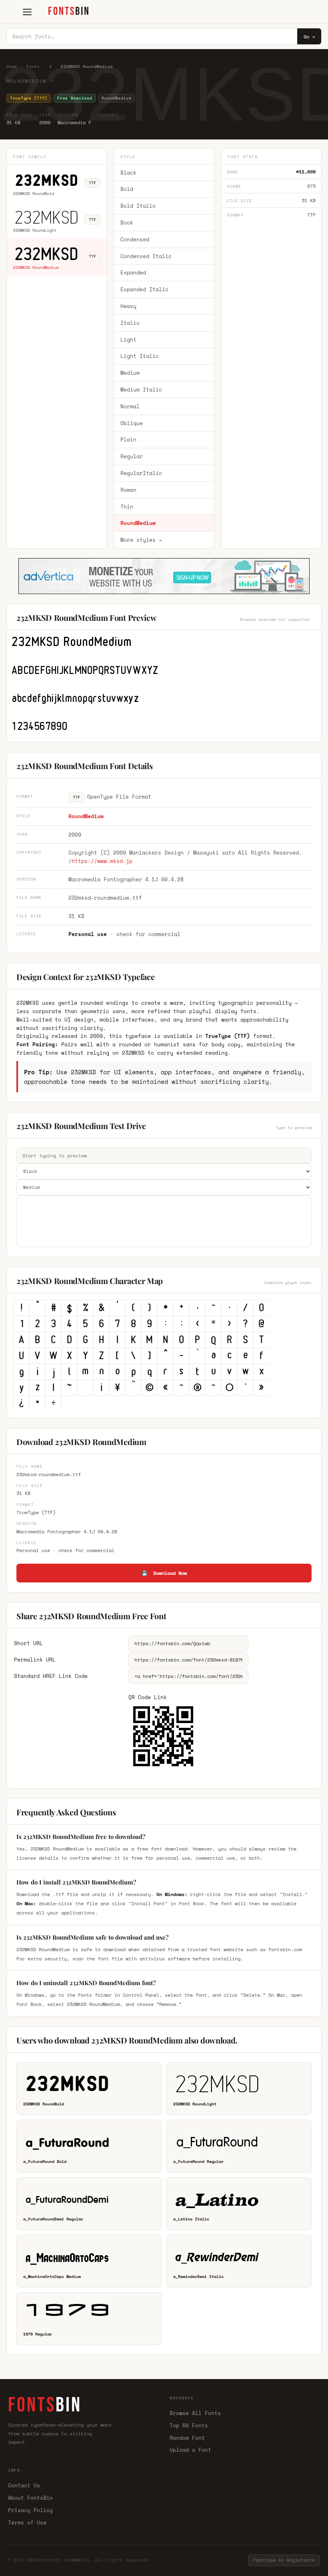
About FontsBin (30, 2498)
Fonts (33, 67)
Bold (127, 189)
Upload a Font (190, 2450)
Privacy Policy (30, 2510)
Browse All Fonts (195, 2413)
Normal (130, 406)
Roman (128, 490)
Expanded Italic (144, 289)
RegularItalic (141, 473)
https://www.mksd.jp (102, 861)
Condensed (135, 239)
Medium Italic (141, 390)
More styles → (141, 540)
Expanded (133, 272)
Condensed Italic (146, 256)
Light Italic (140, 356)
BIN (69, 11)
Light (128, 340)
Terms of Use (27, 2522)
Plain (128, 439)
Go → (309, 37)
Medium (130, 373)
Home (12, 67)
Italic (130, 323)
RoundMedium (138, 523)
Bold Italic (138, 206)
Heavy (128, 306)
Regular (132, 456)
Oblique (132, 423)
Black (128, 173)
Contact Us (24, 2485)
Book (127, 223)
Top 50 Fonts (189, 2425)
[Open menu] (27, 12)
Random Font (187, 2438)
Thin (127, 507)
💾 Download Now (164, 1573)
